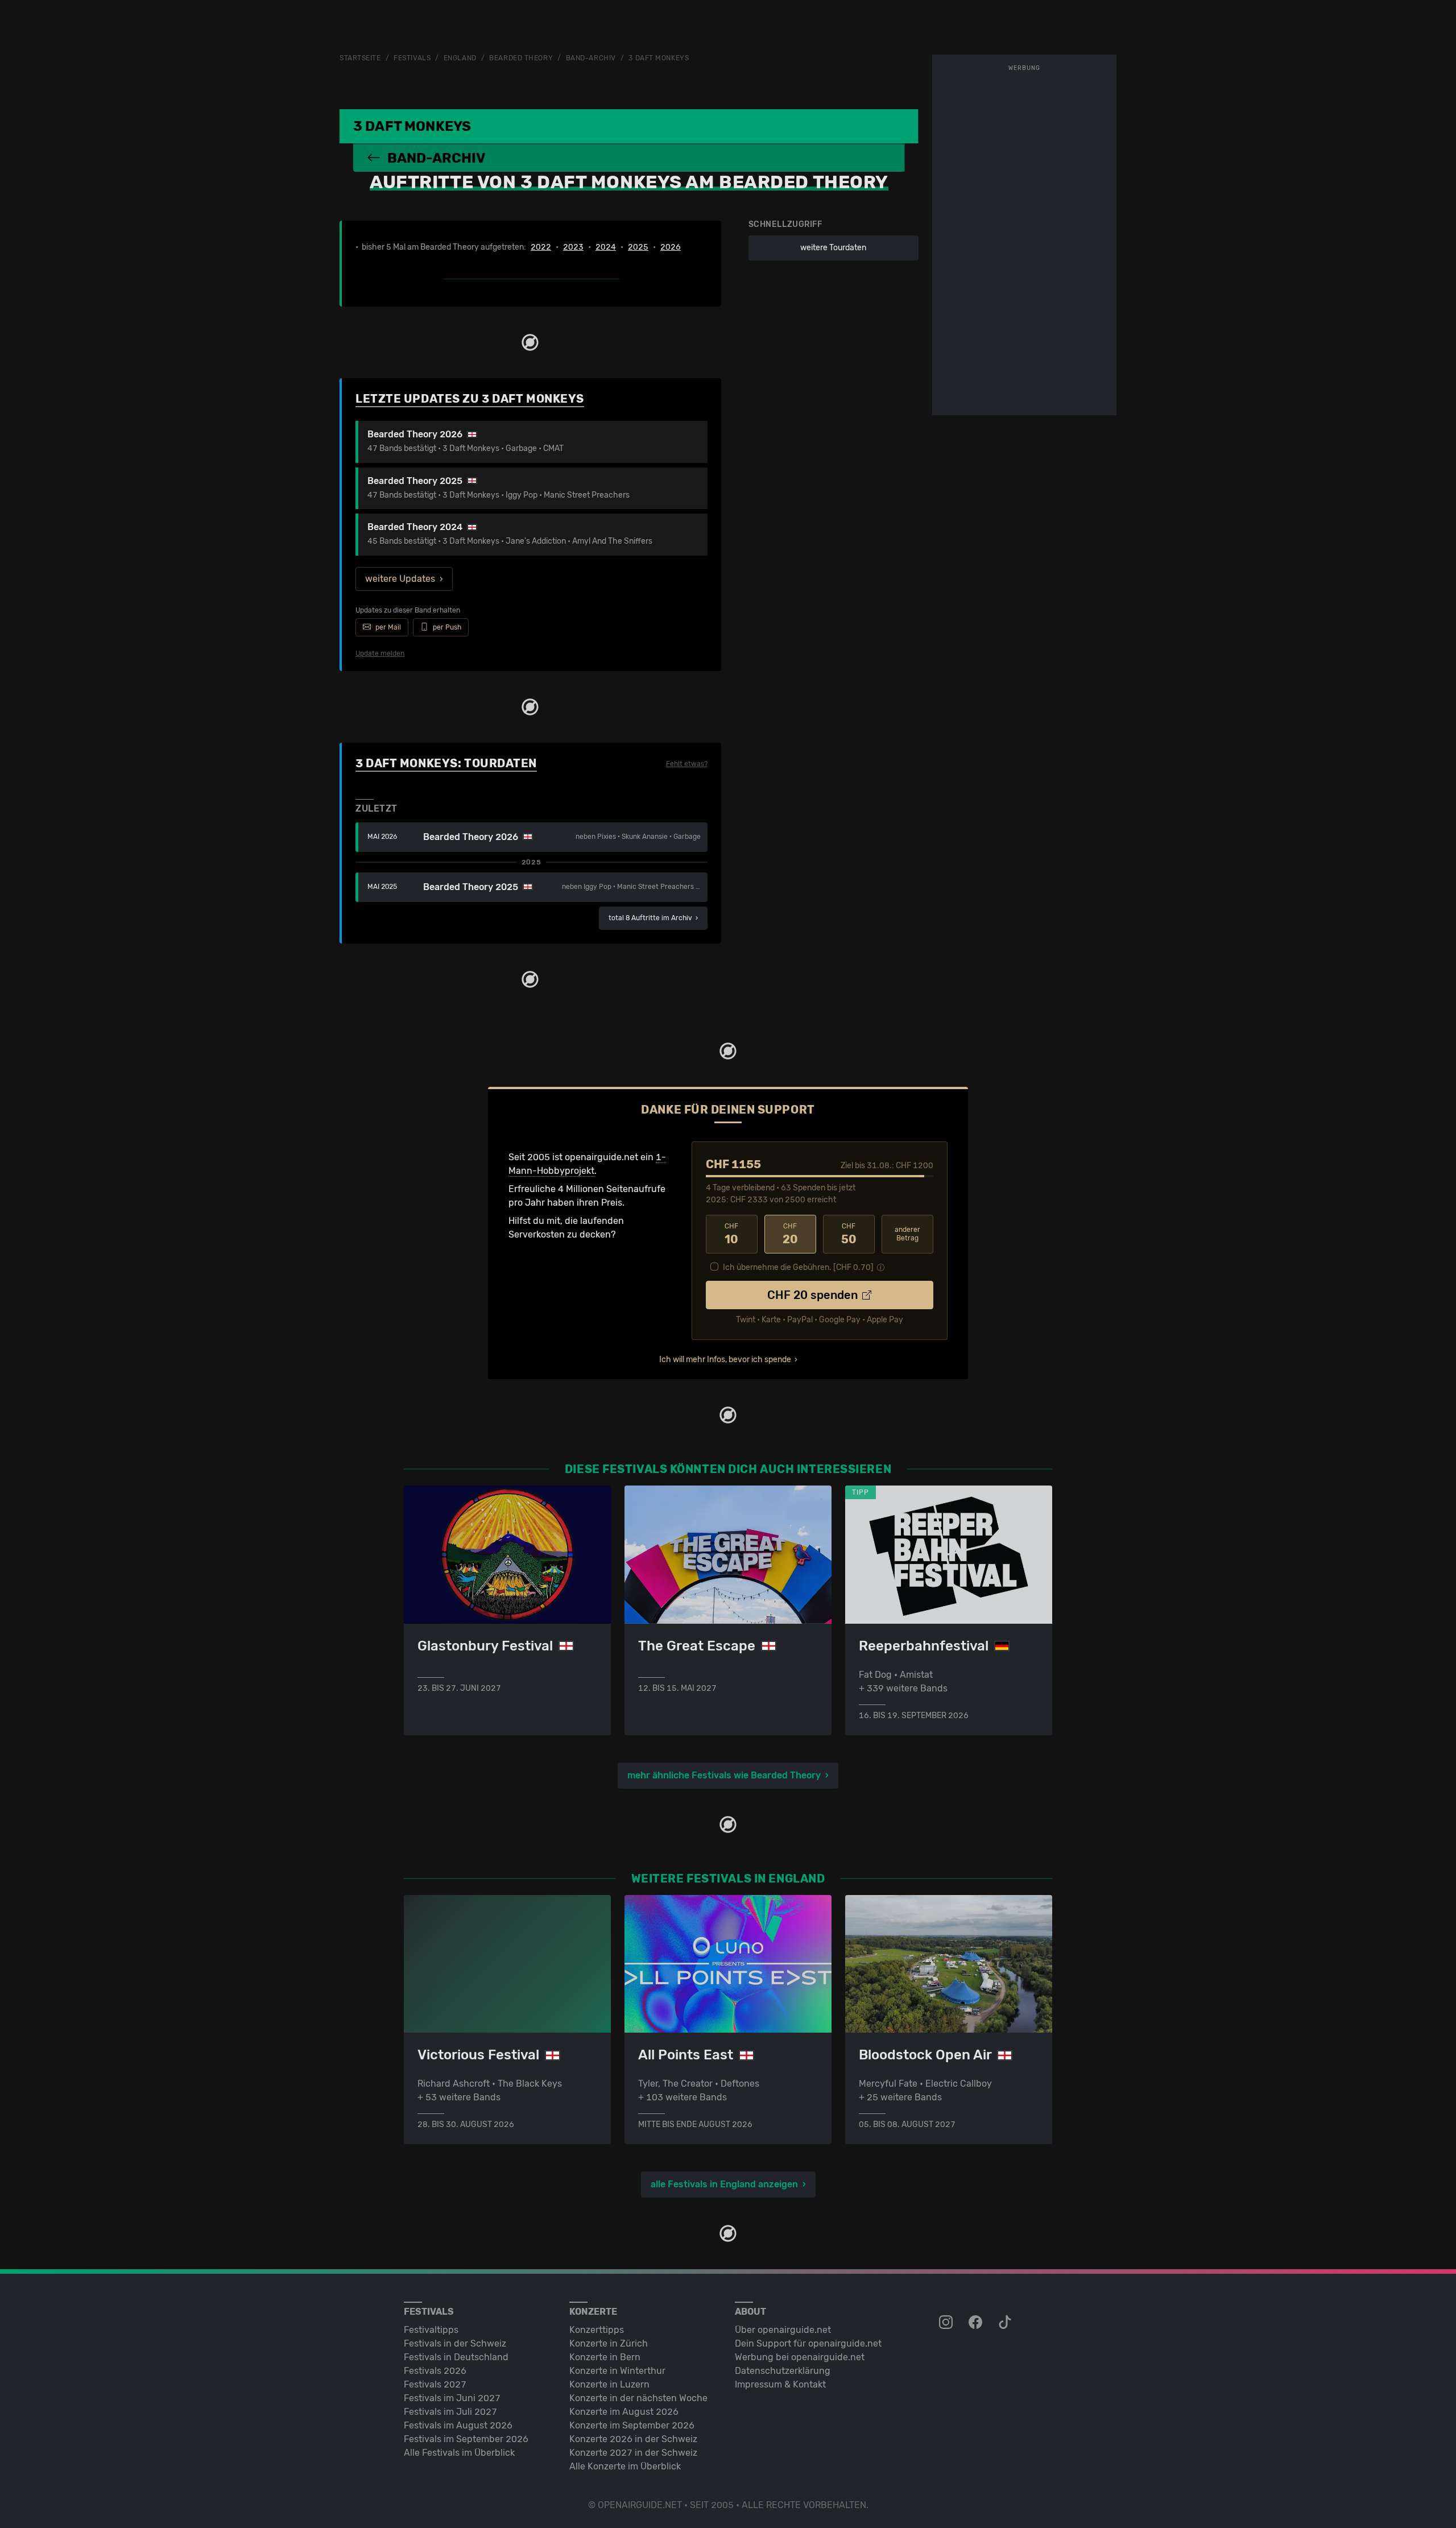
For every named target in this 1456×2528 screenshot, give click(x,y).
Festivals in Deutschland (456, 2357)
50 (849, 1234)
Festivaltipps (431, 2330)
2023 (573, 247)
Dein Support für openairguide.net (808, 2343)
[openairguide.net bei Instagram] (947, 2323)
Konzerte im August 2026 (624, 2412)
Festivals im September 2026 (466, 2439)
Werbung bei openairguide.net (800, 2357)
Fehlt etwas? (687, 764)
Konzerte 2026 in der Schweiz (633, 2439)
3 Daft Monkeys (659, 58)
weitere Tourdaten (833, 248)
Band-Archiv (591, 58)
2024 (606, 247)
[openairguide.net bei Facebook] (977, 2323)
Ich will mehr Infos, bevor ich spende (725, 1360)
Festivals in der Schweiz (455, 2343)
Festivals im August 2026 (458, 2425)
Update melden (380, 653)
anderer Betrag (907, 1234)
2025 (638, 247)
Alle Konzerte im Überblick (625, 2466)
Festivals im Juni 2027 (452, 2398)
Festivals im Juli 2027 (450, 2412)
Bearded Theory (521, 58)
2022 (541, 247)
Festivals (412, 58)
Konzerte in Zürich (609, 2343)
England (460, 58)
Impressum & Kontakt (780, 2384)
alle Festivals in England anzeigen (724, 2184)
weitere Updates (400, 579)
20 (790, 1234)
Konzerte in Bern (605, 2357)
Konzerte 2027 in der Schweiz (633, 2453)
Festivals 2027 (435, 2384)
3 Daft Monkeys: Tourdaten (446, 763)
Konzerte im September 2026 (632, 2425)
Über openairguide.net (783, 2330)
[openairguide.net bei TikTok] (1006, 2323)
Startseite (360, 58)
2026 (671, 247)
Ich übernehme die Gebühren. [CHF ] (798, 1267)
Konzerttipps (597, 2330)
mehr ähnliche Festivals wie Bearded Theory (724, 1775)
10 (731, 1234)
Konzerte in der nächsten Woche (638, 2398)
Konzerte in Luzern (609, 2384)
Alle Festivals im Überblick (459, 2453)
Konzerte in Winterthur (617, 2371)
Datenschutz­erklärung (783, 2371)
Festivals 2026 (435, 2371)
